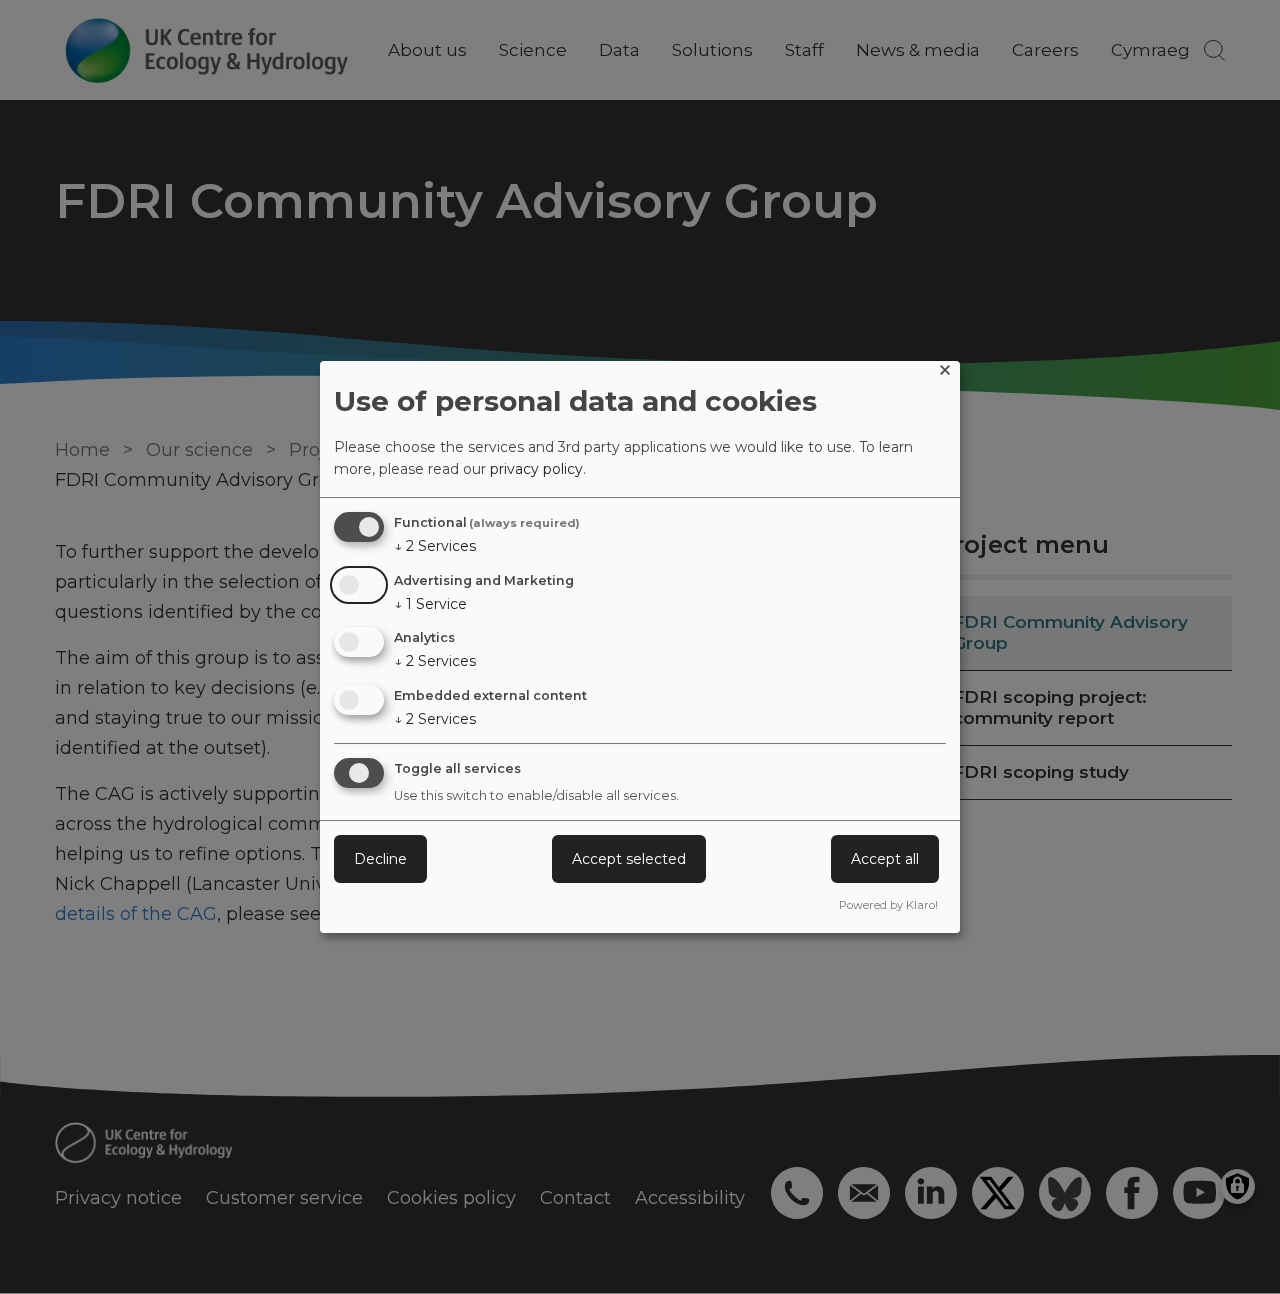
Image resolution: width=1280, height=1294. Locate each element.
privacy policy (536, 469)
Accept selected (629, 859)
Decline (380, 859)
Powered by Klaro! (888, 905)
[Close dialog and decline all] (945, 373)
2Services (435, 546)
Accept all (885, 859)
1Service (430, 604)
